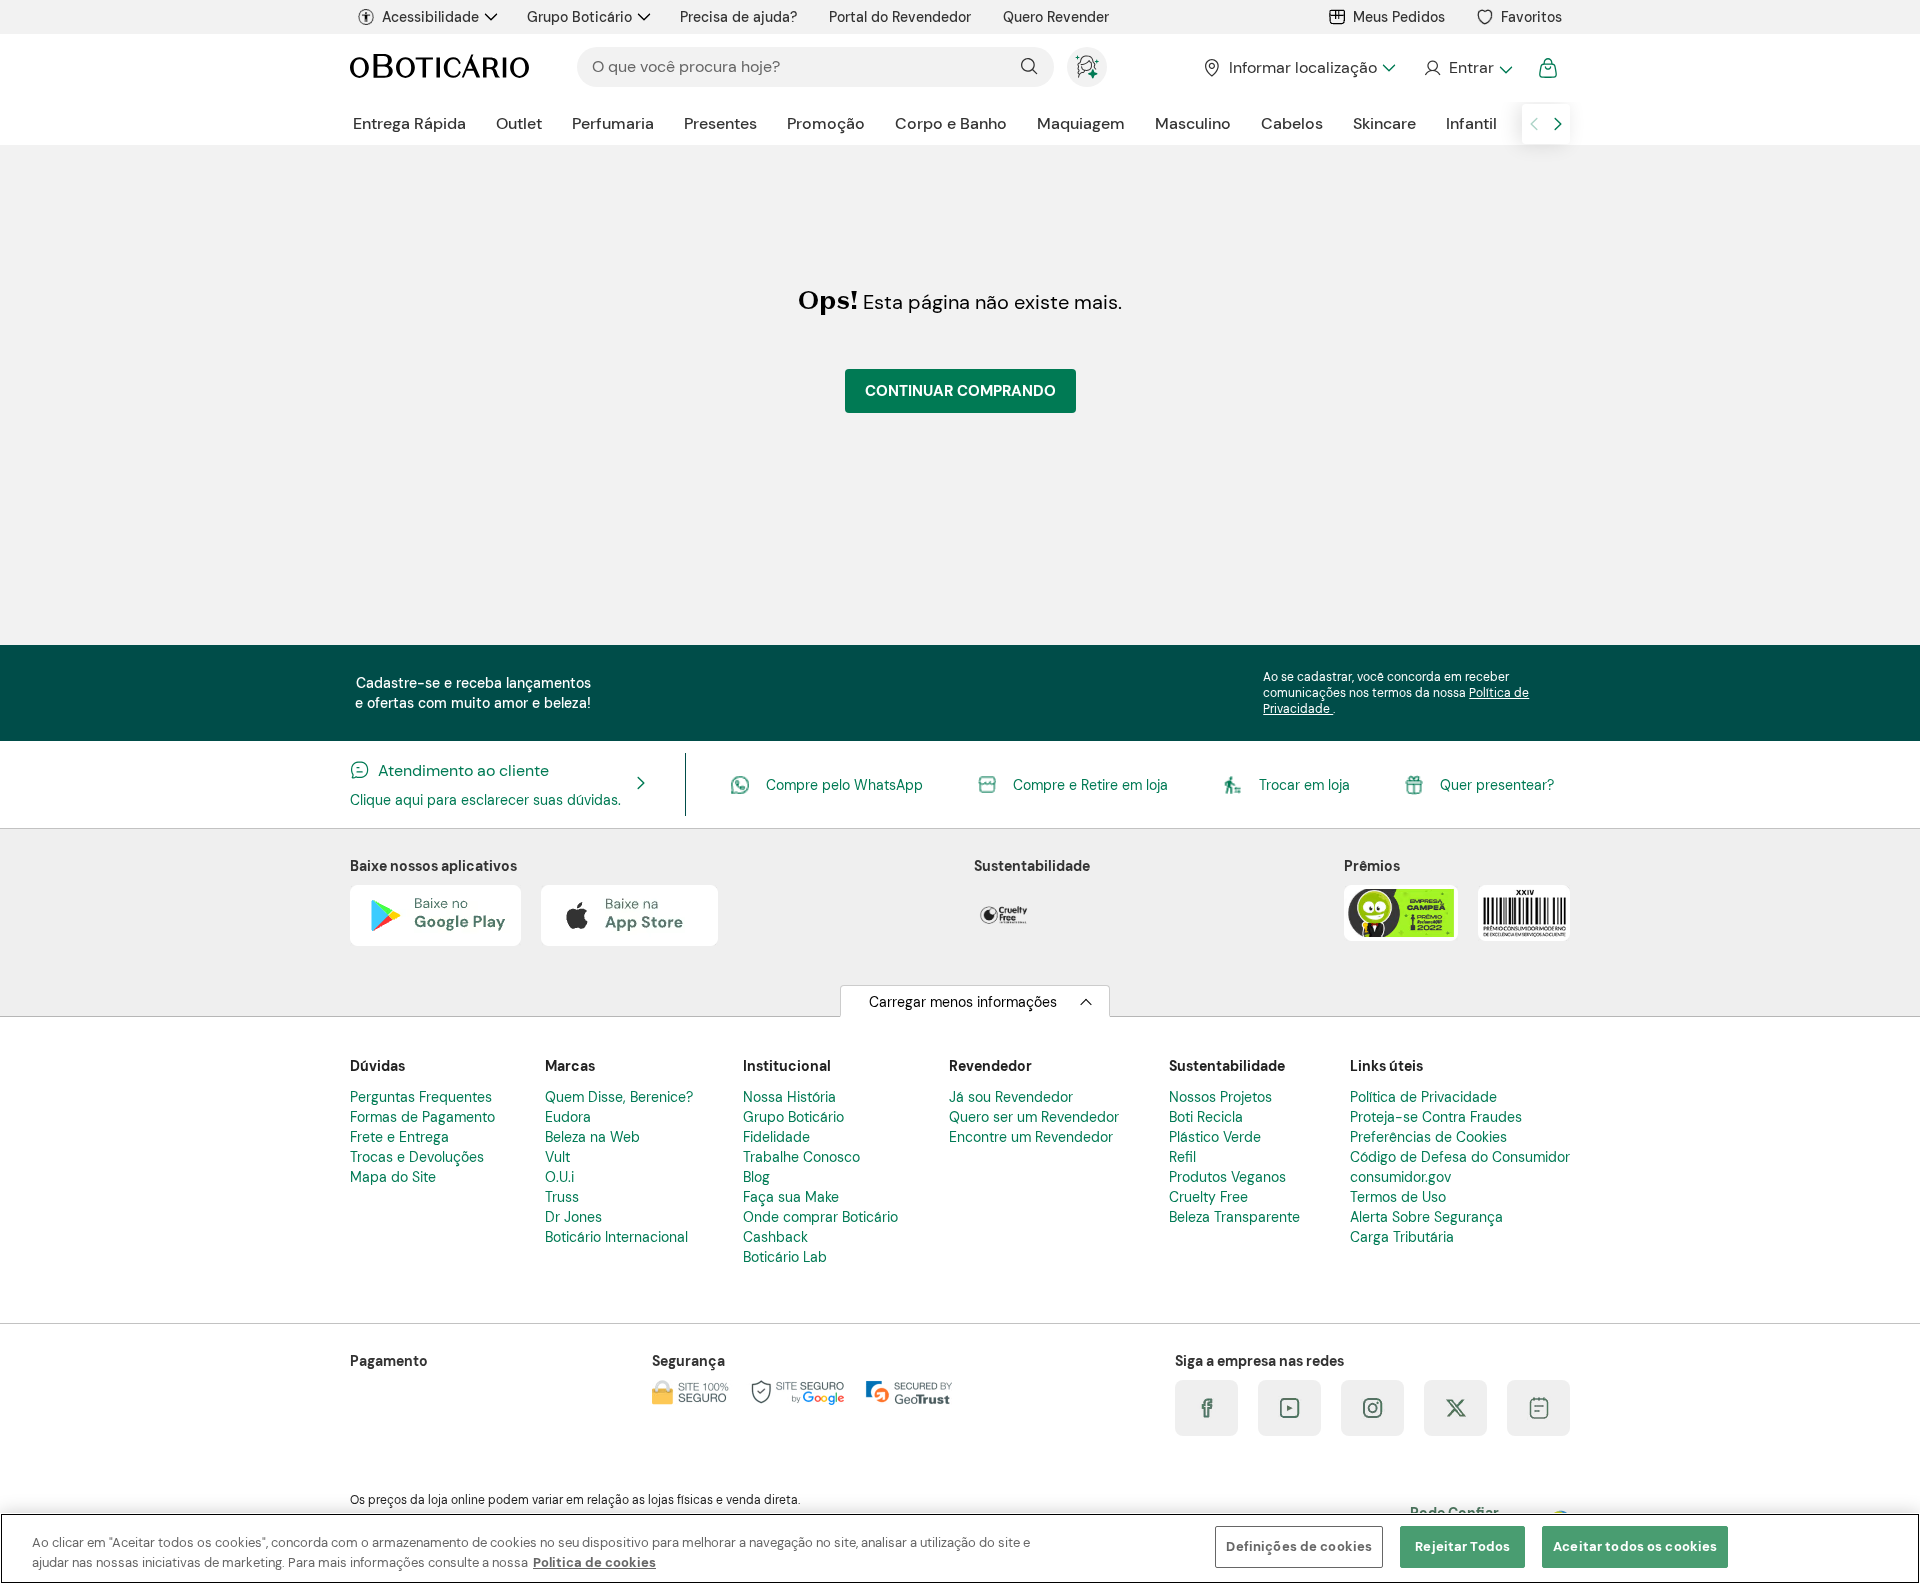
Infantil (1471, 123)
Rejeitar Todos (1462, 1546)
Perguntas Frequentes (421, 1097)
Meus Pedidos (1399, 17)
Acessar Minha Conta (1467, 68)
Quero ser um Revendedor (1034, 1117)
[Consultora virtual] (1087, 67)
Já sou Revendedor (1011, 1097)
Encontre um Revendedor (1031, 1137)
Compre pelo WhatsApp (844, 785)
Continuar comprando (960, 391)
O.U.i (559, 1177)
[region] (960, 1548)
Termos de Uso (1398, 1197)
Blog (756, 1177)
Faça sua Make (791, 1197)
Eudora (568, 1117)
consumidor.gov (1400, 1177)
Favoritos (1531, 17)
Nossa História (789, 1097)
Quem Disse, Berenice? (619, 1097)
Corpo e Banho (951, 123)
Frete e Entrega (399, 1137)
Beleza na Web (592, 1137)
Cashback (775, 1237)
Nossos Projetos (1220, 1097)
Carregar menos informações (963, 1002)
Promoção (826, 123)
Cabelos (1292, 123)
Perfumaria (613, 123)
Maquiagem (1081, 123)
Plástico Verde (1215, 1137)
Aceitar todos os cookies (1635, 1546)
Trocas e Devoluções (417, 1157)
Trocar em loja (1304, 785)
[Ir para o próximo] (1558, 124)
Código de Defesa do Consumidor (1460, 1157)
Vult (557, 1157)
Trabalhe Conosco (801, 1157)
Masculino (1193, 123)
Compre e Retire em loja (1090, 785)
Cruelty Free (1208, 1197)
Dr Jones (573, 1217)
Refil (1182, 1157)
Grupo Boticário (579, 17)
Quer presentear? (1497, 785)
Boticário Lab (785, 1257)
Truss (562, 1197)
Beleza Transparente (1234, 1217)
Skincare (1384, 123)
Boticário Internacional (616, 1237)
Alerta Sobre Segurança (1426, 1217)
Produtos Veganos (1227, 1177)
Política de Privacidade (1423, 1097)
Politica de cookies (594, 1562)
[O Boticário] (439, 67)
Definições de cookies (1299, 1546)
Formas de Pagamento (422, 1117)
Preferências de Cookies (1428, 1137)
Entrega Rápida (409, 123)
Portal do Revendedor (900, 17)
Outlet (519, 123)
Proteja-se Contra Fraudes (1436, 1117)
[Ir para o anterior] (1534, 124)
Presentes (720, 123)
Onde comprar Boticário (820, 1217)
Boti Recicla (1206, 1117)
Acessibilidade (430, 17)
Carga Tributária (1402, 1237)
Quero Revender (1056, 17)
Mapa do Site (393, 1177)
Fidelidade (776, 1137)
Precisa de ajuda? (738, 17)
